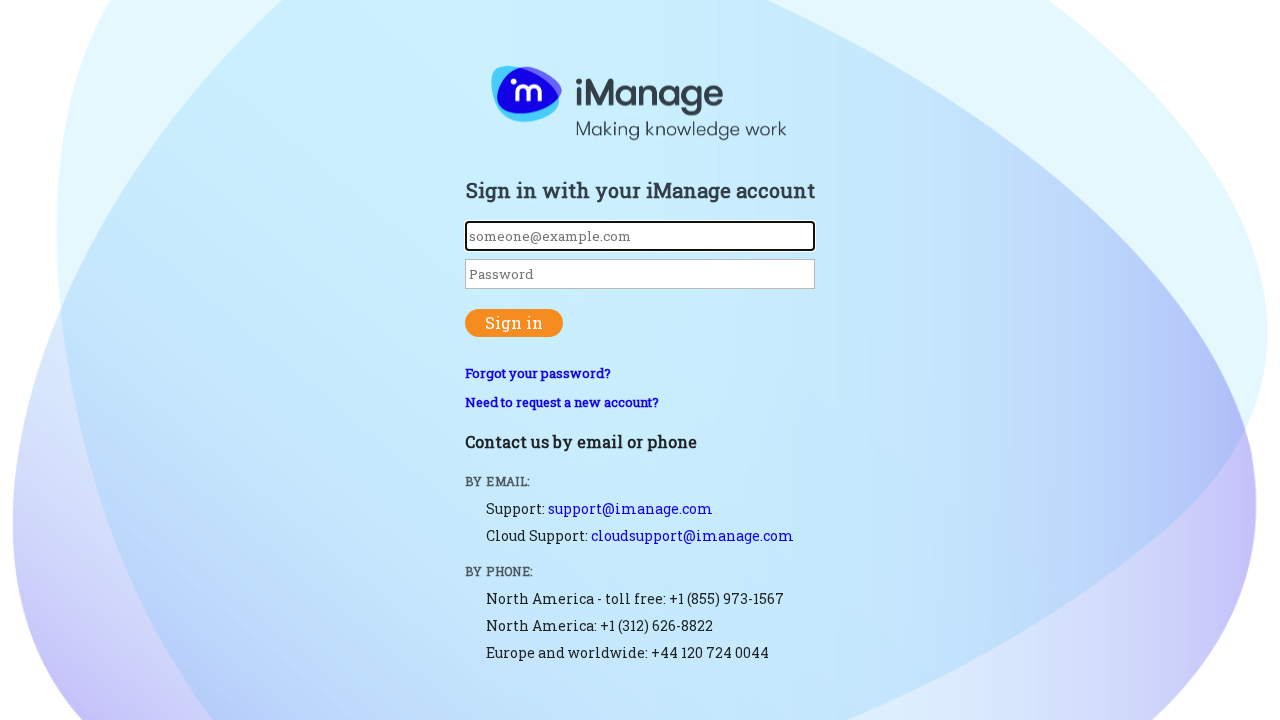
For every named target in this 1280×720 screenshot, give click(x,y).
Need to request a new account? (562, 402)
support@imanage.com (630, 508)
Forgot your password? (538, 373)
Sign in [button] (514, 322)
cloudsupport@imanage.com (692, 535)
